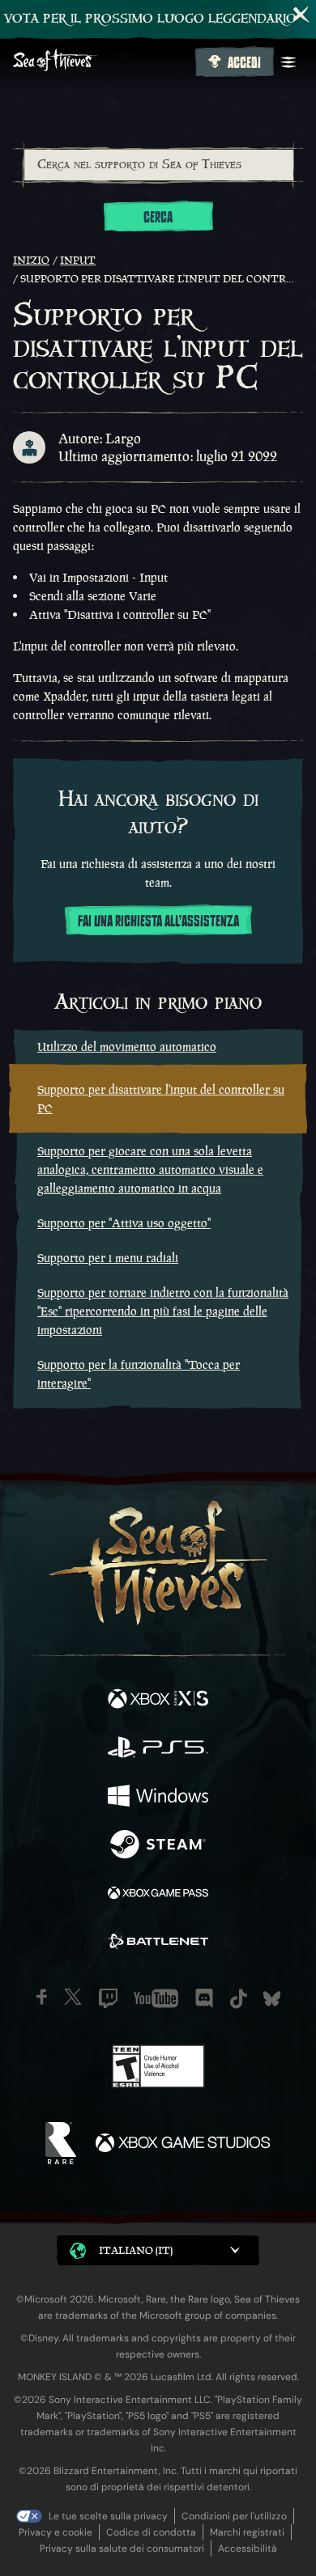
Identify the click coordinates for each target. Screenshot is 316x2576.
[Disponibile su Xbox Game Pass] (158, 1895)
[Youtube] (156, 1998)
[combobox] (158, 165)
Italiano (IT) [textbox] (136, 2250)
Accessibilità (248, 2548)
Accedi (244, 63)
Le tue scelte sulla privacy (108, 2516)
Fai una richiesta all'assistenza (158, 922)
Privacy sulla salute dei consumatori (122, 2548)
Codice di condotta (151, 2532)
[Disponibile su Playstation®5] (158, 1749)
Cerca (158, 218)
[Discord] (204, 1998)
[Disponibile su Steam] (158, 1846)
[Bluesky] (272, 1999)
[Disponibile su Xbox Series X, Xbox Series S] (158, 1701)
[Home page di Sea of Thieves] (101, 62)
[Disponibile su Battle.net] (158, 1943)
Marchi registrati (247, 2532)
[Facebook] (42, 1997)
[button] (158, 2250)
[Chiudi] (301, 15)
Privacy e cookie (56, 2532)
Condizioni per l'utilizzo (234, 2516)
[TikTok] (239, 1999)
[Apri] (288, 62)
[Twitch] (108, 1998)
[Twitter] (73, 1997)
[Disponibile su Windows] (158, 1798)
